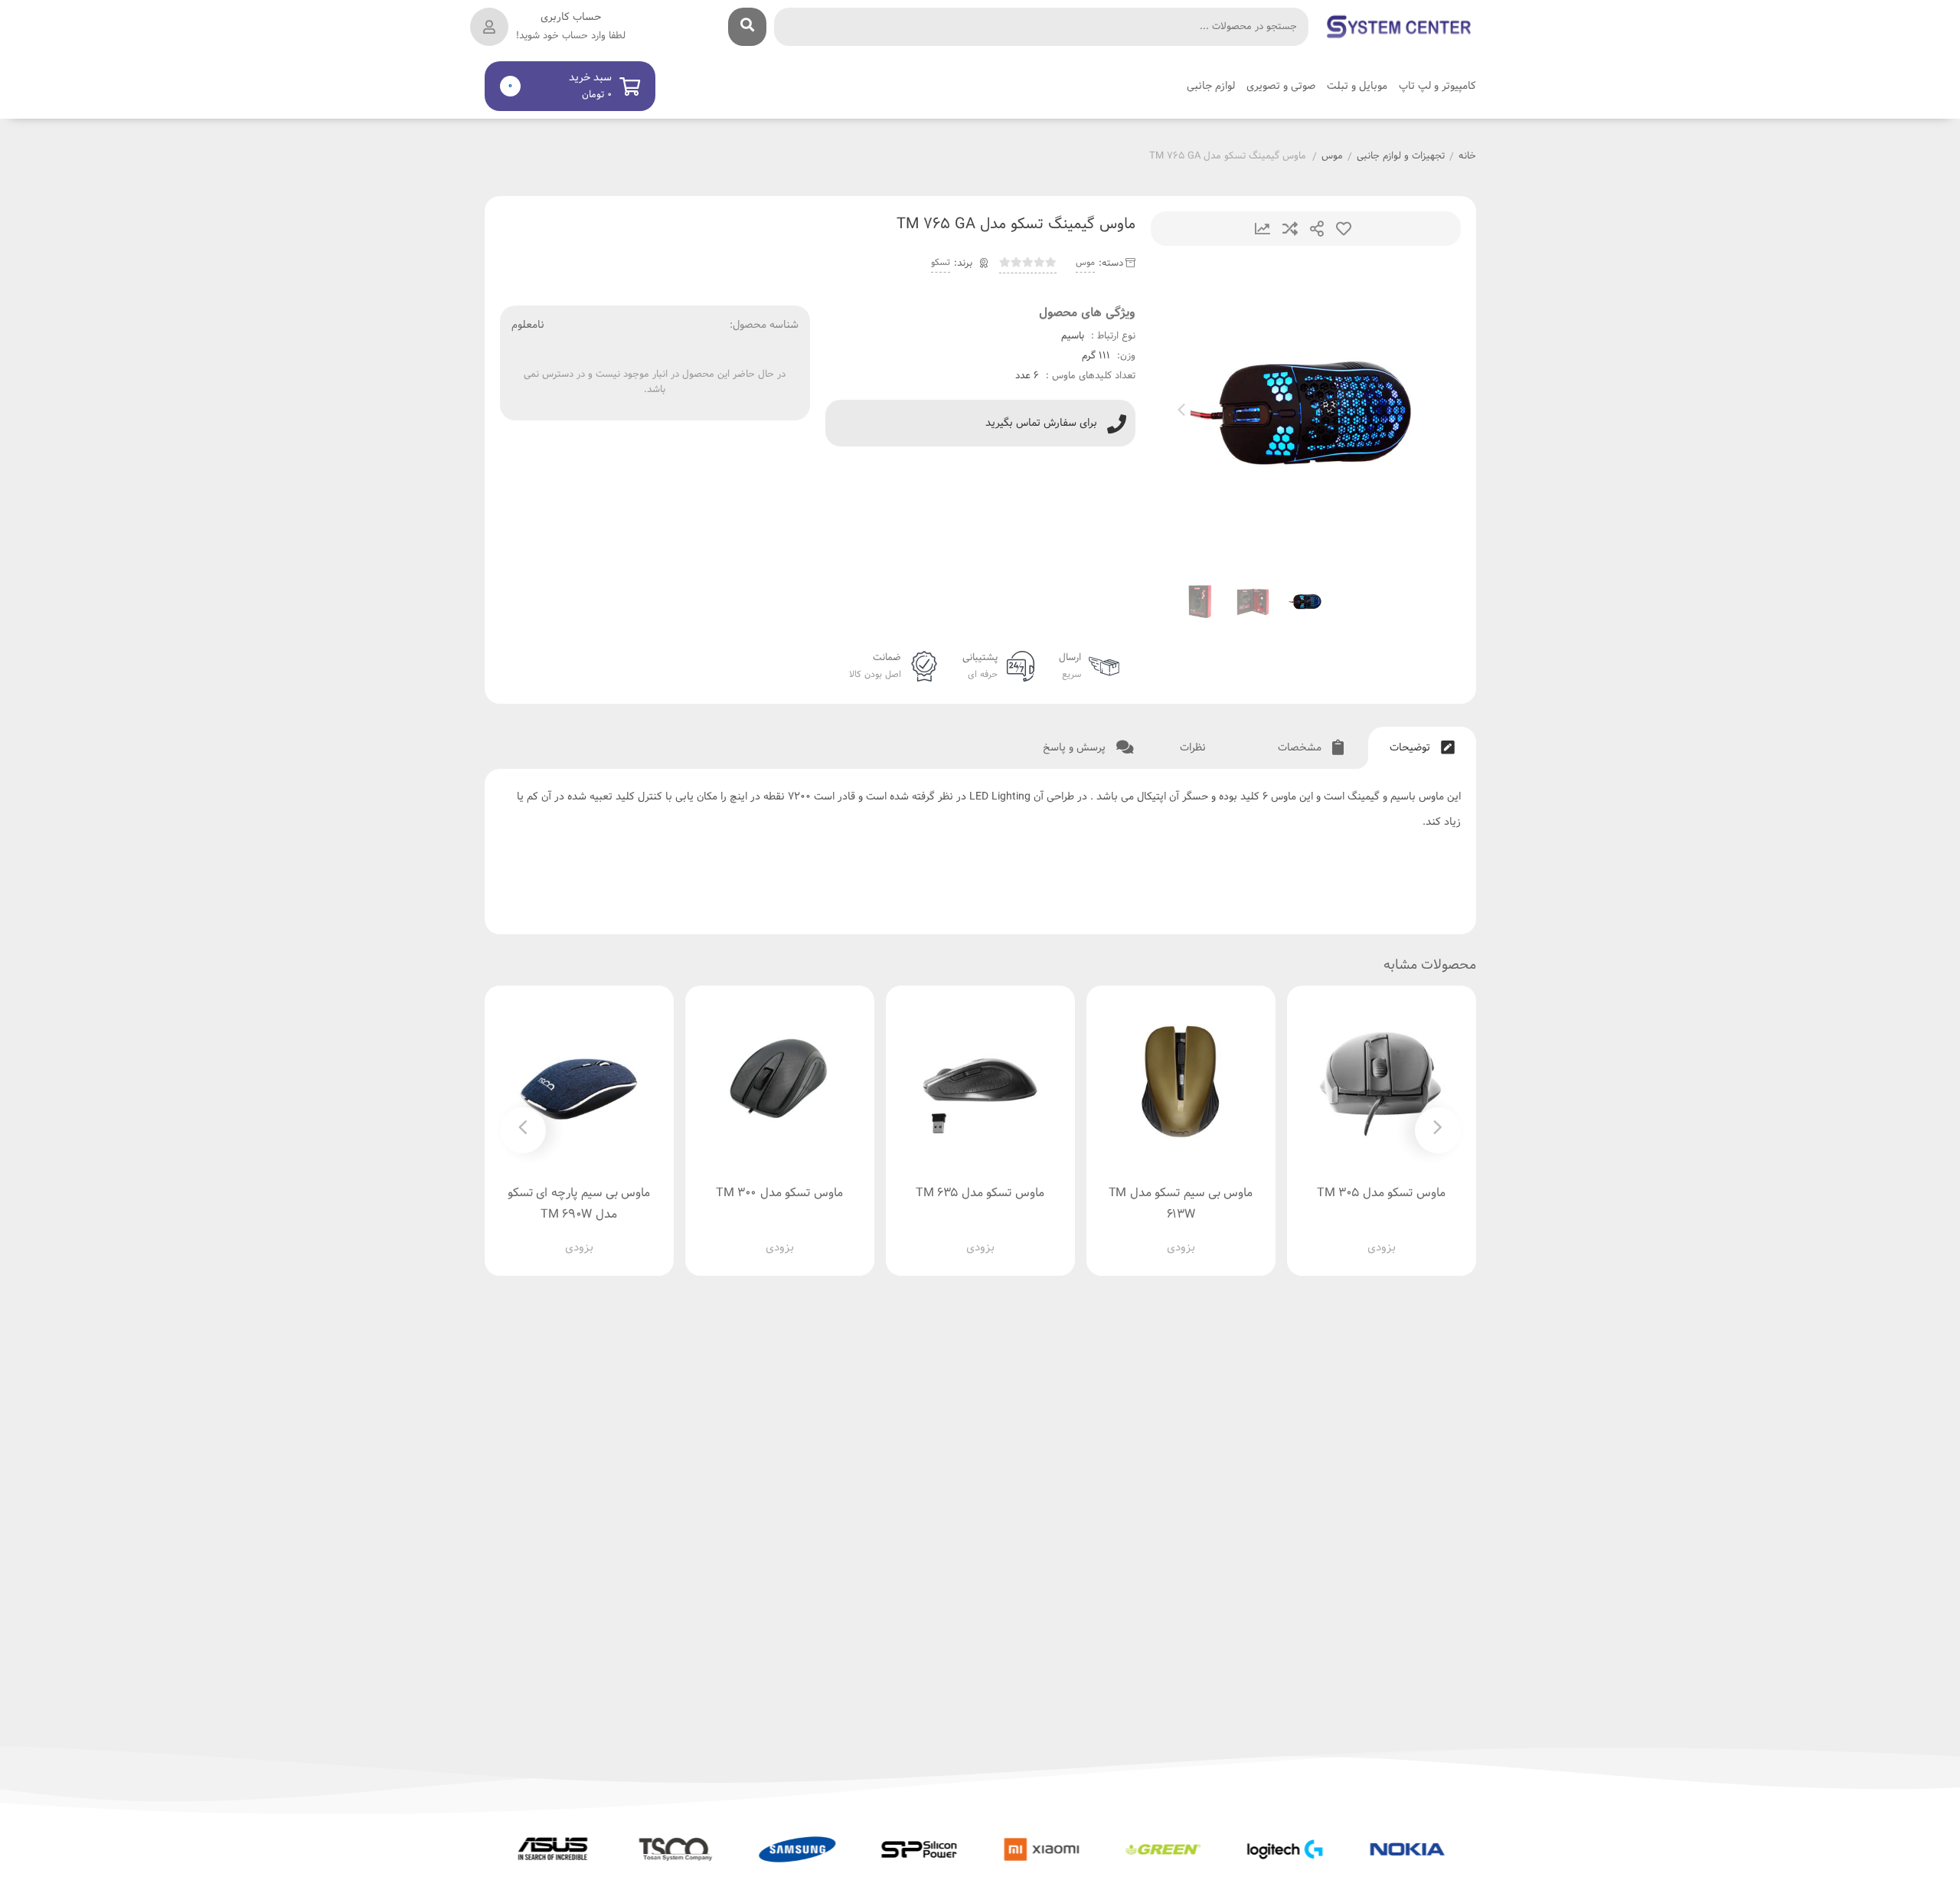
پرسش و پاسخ (1076, 748)
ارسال (1317, 229)
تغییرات (1263, 229)
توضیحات (1411, 748)
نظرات (1194, 748)
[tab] (1422, 748)
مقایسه (1290, 229)
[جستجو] (747, 27)
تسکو (941, 263)
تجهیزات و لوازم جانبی (1401, 157)
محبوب (1344, 229)
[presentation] (1181, 413)
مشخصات (1301, 748)
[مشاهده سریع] (1396, 1236)
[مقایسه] (1367, 1236)
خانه (1467, 157)
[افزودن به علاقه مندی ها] (1338, 1236)
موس (1332, 157)
